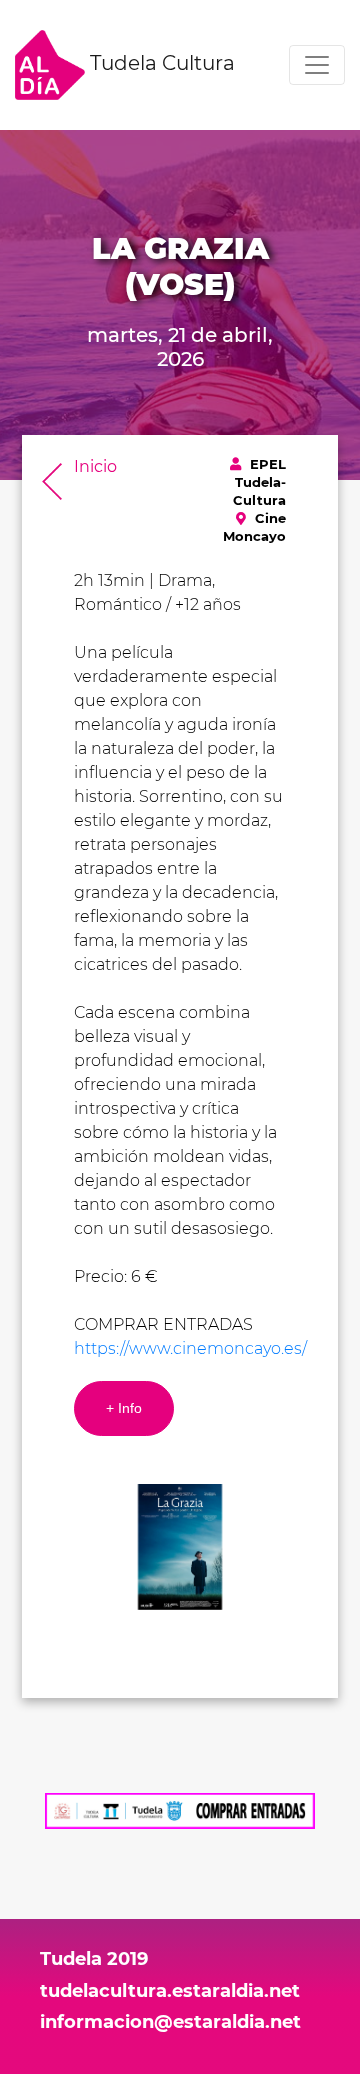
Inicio (95, 466)
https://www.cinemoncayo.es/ (190, 1348)
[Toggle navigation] (317, 65)
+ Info (124, 1408)
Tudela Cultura (160, 63)
